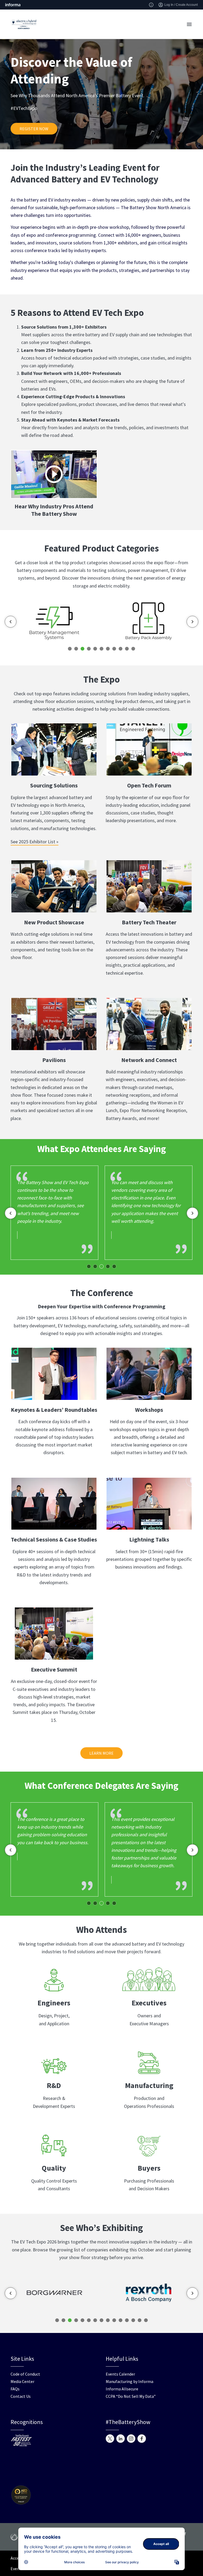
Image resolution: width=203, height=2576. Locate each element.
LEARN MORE (101, 1753)
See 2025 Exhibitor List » (34, 842)
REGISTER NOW (34, 129)
